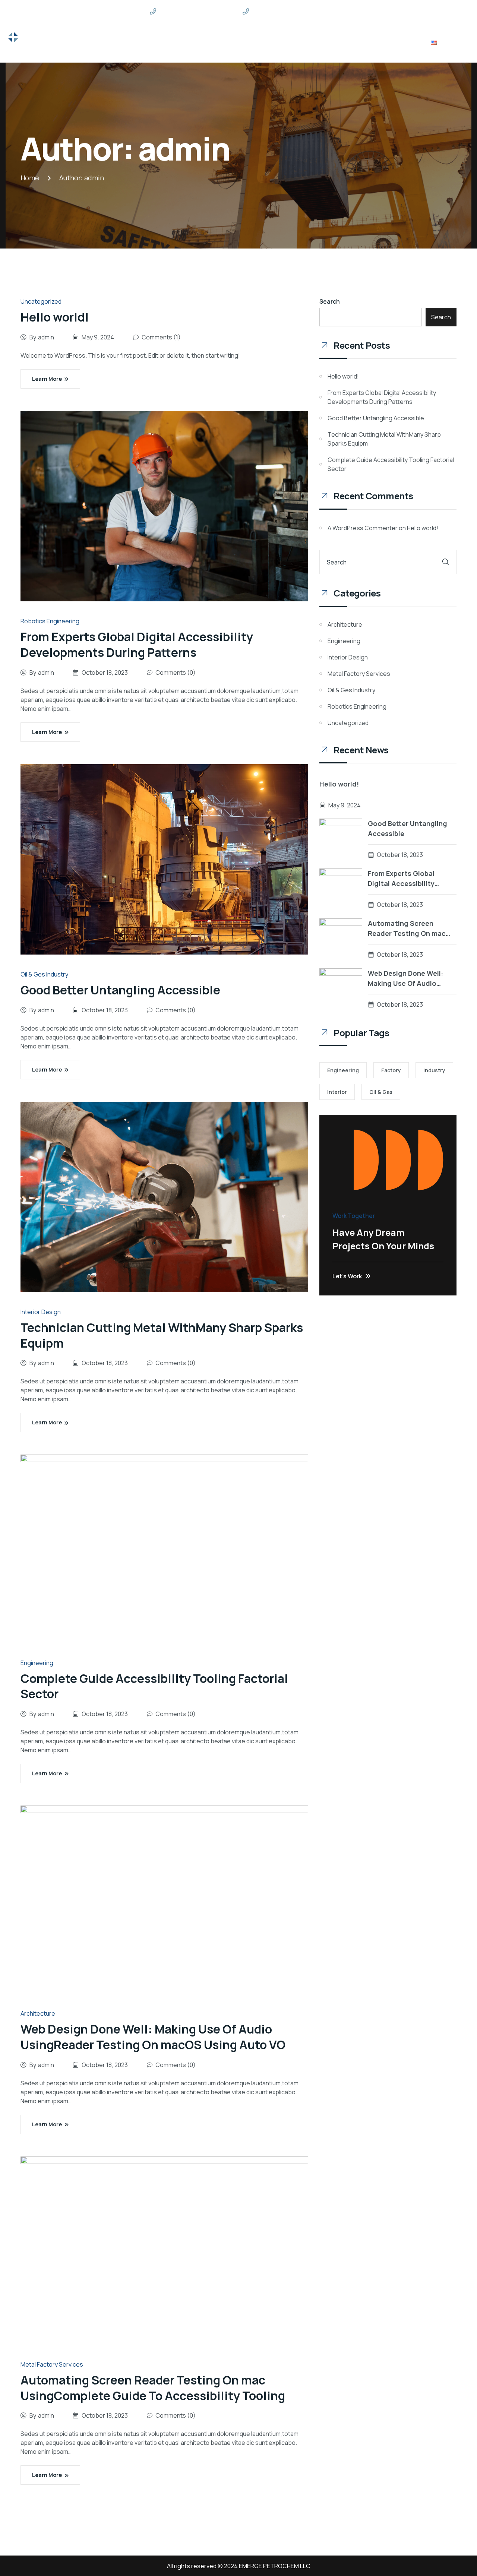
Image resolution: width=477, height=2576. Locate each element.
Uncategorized (41, 301)
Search (330, 301)
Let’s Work (347, 1276)
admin (94, 178)
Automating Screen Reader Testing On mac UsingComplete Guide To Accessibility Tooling (153, 2388)
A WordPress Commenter (363, 528)
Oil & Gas (381, 1092)
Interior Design (41, 1312)
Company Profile (355, 42)
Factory (391, 1070)
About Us (172, 42)
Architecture (38, 2013)
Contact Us (405, 42)
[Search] (446, 562)
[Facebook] (397, 11)
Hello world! (55, 317)
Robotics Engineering (50, 621)
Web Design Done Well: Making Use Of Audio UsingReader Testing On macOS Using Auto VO (153, 2037)
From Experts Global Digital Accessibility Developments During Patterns (137, 645)
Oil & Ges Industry (44, 974)
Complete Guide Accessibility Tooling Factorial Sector (154, 1686)
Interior (337, 1092)
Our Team (308, 42)
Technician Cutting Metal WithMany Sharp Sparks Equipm (162, 1335)
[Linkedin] (410, 11)
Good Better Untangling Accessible (120, 990)
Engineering (37, 1663)
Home (142, 42)
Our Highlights (215, 42)
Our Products (265, 42)
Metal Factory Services (52, 2364)
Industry (434, 1070)
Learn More (47, 379)
